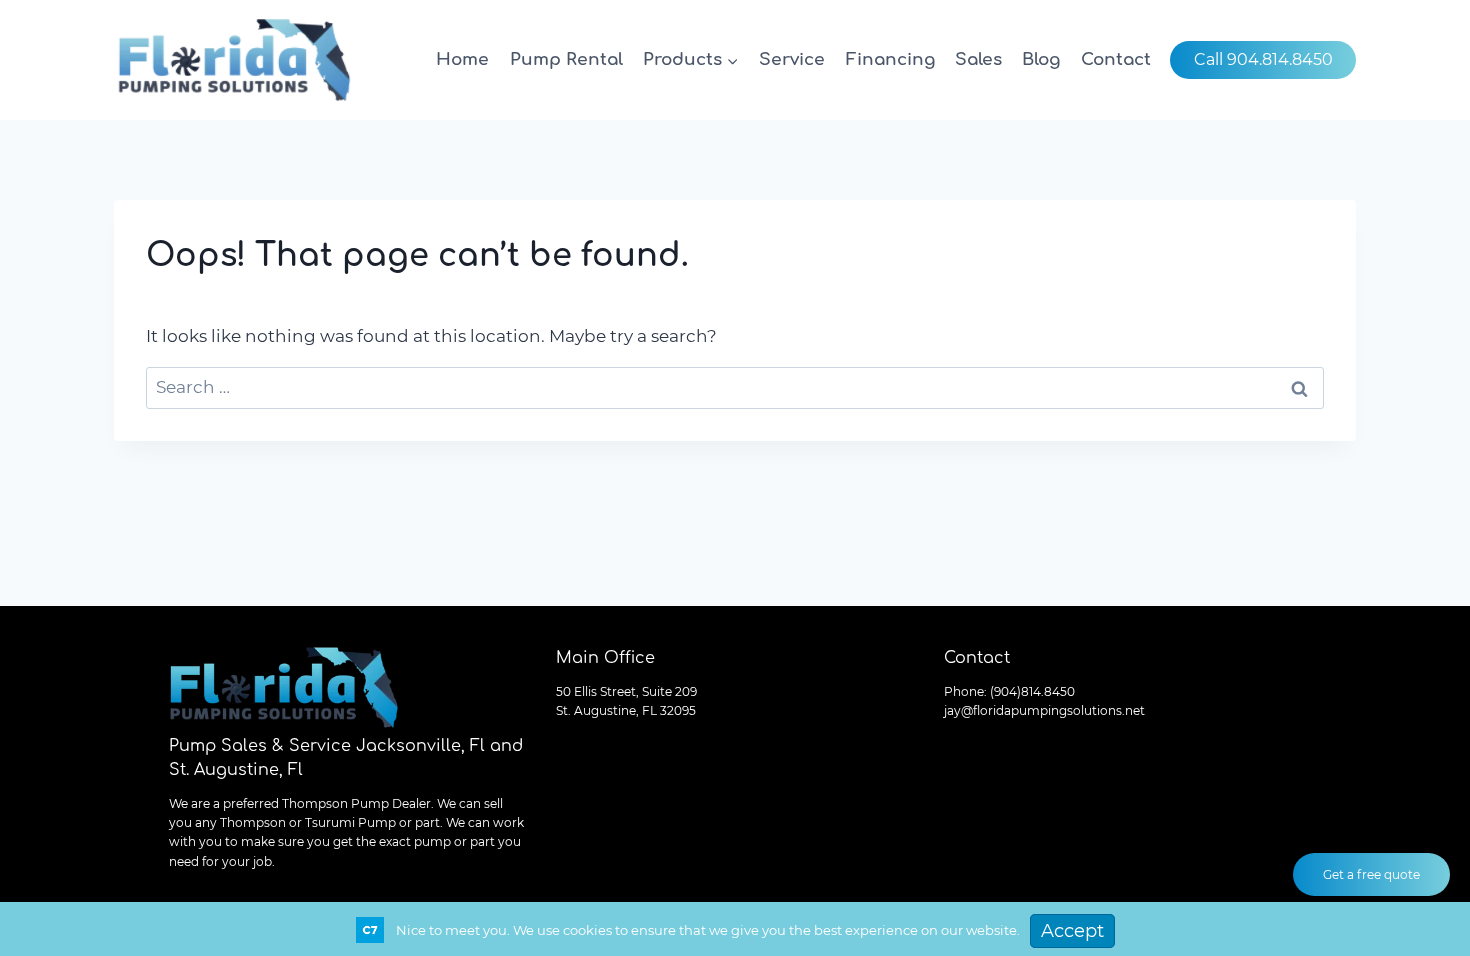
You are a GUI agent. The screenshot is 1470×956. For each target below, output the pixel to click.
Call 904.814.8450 (1263, 59)
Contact (1116, 59)
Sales (978, 59)
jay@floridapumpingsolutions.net (1044, 710)
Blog (1041, 59)
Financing (890, 59)
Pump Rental (566, 59)
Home (462, 59)
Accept (1072, 931)
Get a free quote (1371, 874)
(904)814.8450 (1032, 691)
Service (792, 59)
